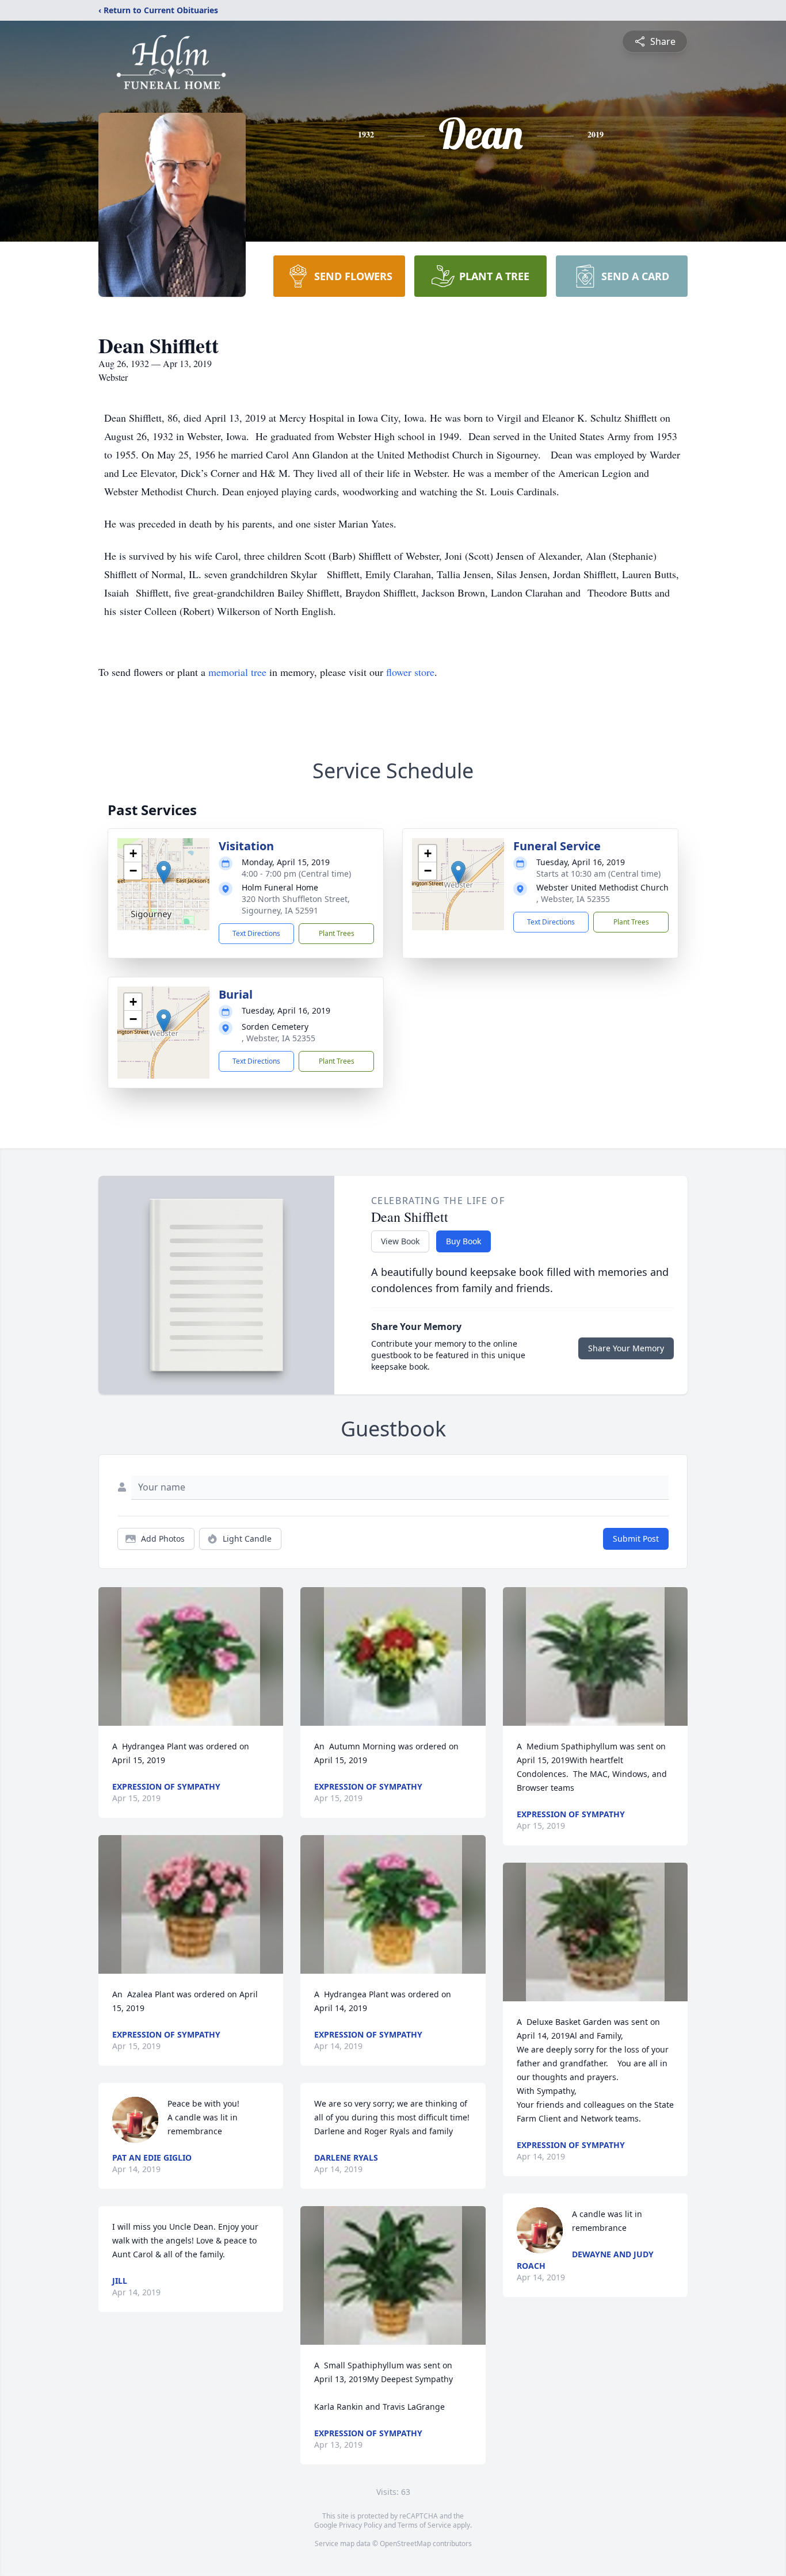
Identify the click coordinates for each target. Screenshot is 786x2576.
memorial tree (237, 672)
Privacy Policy (360, 2525)
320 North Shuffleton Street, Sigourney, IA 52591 (296, 905)
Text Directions (256, 933)
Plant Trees (337, 933)
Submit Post (636, 1539)
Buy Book (463, 1241)
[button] (164, 872)
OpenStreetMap (405, 2543)
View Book (400, 1241)
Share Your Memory (626, 1348)
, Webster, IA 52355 (573, 899)
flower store (410, 672)
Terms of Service (424, 2525)
